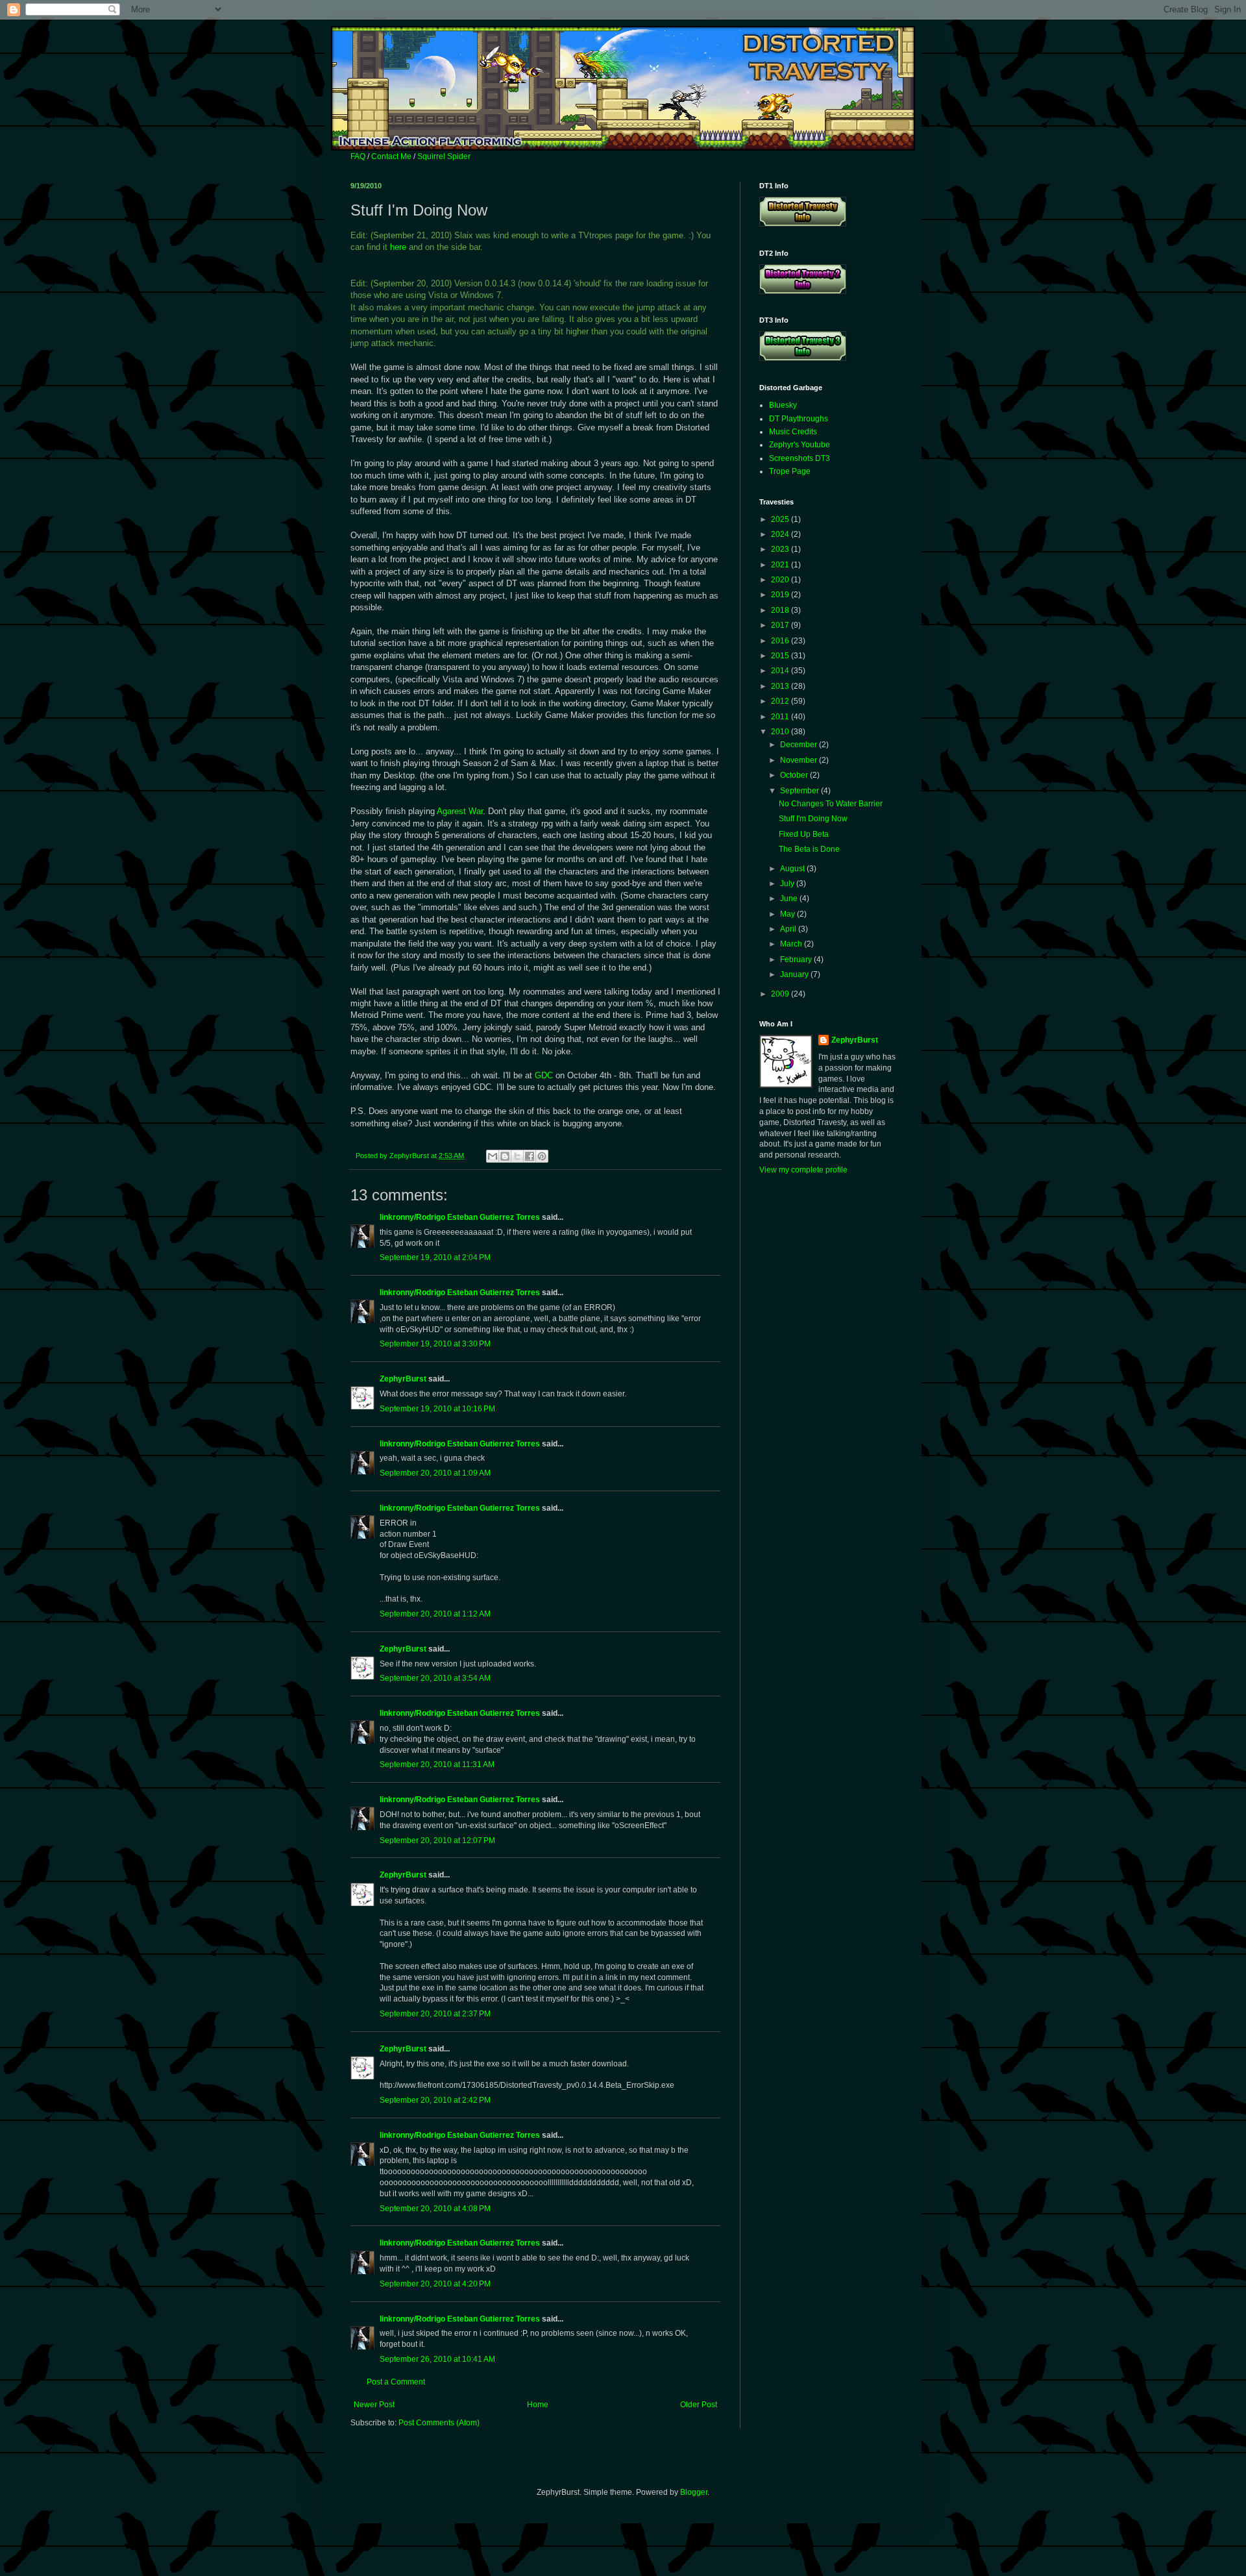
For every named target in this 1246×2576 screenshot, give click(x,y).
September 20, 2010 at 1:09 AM (435, 1473)
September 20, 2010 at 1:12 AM (435, 1614)
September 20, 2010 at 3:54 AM (435, 1678)
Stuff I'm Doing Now (813, 819)
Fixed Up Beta (804, 834)
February (797, 960)
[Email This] (493, 1156)
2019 (781, 595)
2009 (781, 994)
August (793, 869)
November (800, 760)
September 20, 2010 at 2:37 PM (435, 2014)
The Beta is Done (809, 849)
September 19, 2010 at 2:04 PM (435, 1257)
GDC (544, 1075)
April (789, 929)
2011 (781, 717)
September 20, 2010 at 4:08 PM (435, 2209)
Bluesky (783, 405)
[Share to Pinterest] (542, 1156)
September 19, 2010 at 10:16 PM (437, 1409)
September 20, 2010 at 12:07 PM (437, 1840)
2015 (781, 656)
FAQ (358, 156)
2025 (781, 519)
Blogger (694, 2492)
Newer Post (374, 2405)
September (800, 791)
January (795, 974)
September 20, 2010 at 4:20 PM (435, 2284)
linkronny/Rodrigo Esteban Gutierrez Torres (460, 1217)
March (792, 944)
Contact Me (391, 156)
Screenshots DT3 (800, 458)
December (800, 745)
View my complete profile (803, 1170)
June (790, 898)
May (788, 914)
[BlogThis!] (505, 1156)
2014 (781, 671)
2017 (781, 625)
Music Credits (793, 432)
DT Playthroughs (799, 419)
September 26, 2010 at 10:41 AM (437, 2359)
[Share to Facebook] (530, 1156)
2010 (781, 732)
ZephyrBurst (403, 1379)
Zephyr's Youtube (800, 445)
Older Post (699, 2405)
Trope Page (790, 471)
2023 (781, 549)
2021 (781, 565)
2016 (781, 641)
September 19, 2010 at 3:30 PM (435, 1344)
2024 (781, 534)
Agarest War (460, 811)
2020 (781, 580)
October (795, 775)
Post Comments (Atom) (439, 2423)
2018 (781, 610)
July (788, 884)
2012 (781, 701)
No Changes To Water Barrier (831, 804)
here (398, 247)
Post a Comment (396, 2382)
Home (538, 2405)
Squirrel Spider (444, 156)
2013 (781, 686)
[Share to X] (517, 1156)
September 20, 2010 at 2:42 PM (435, 2100)
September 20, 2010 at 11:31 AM (437, 1765)
